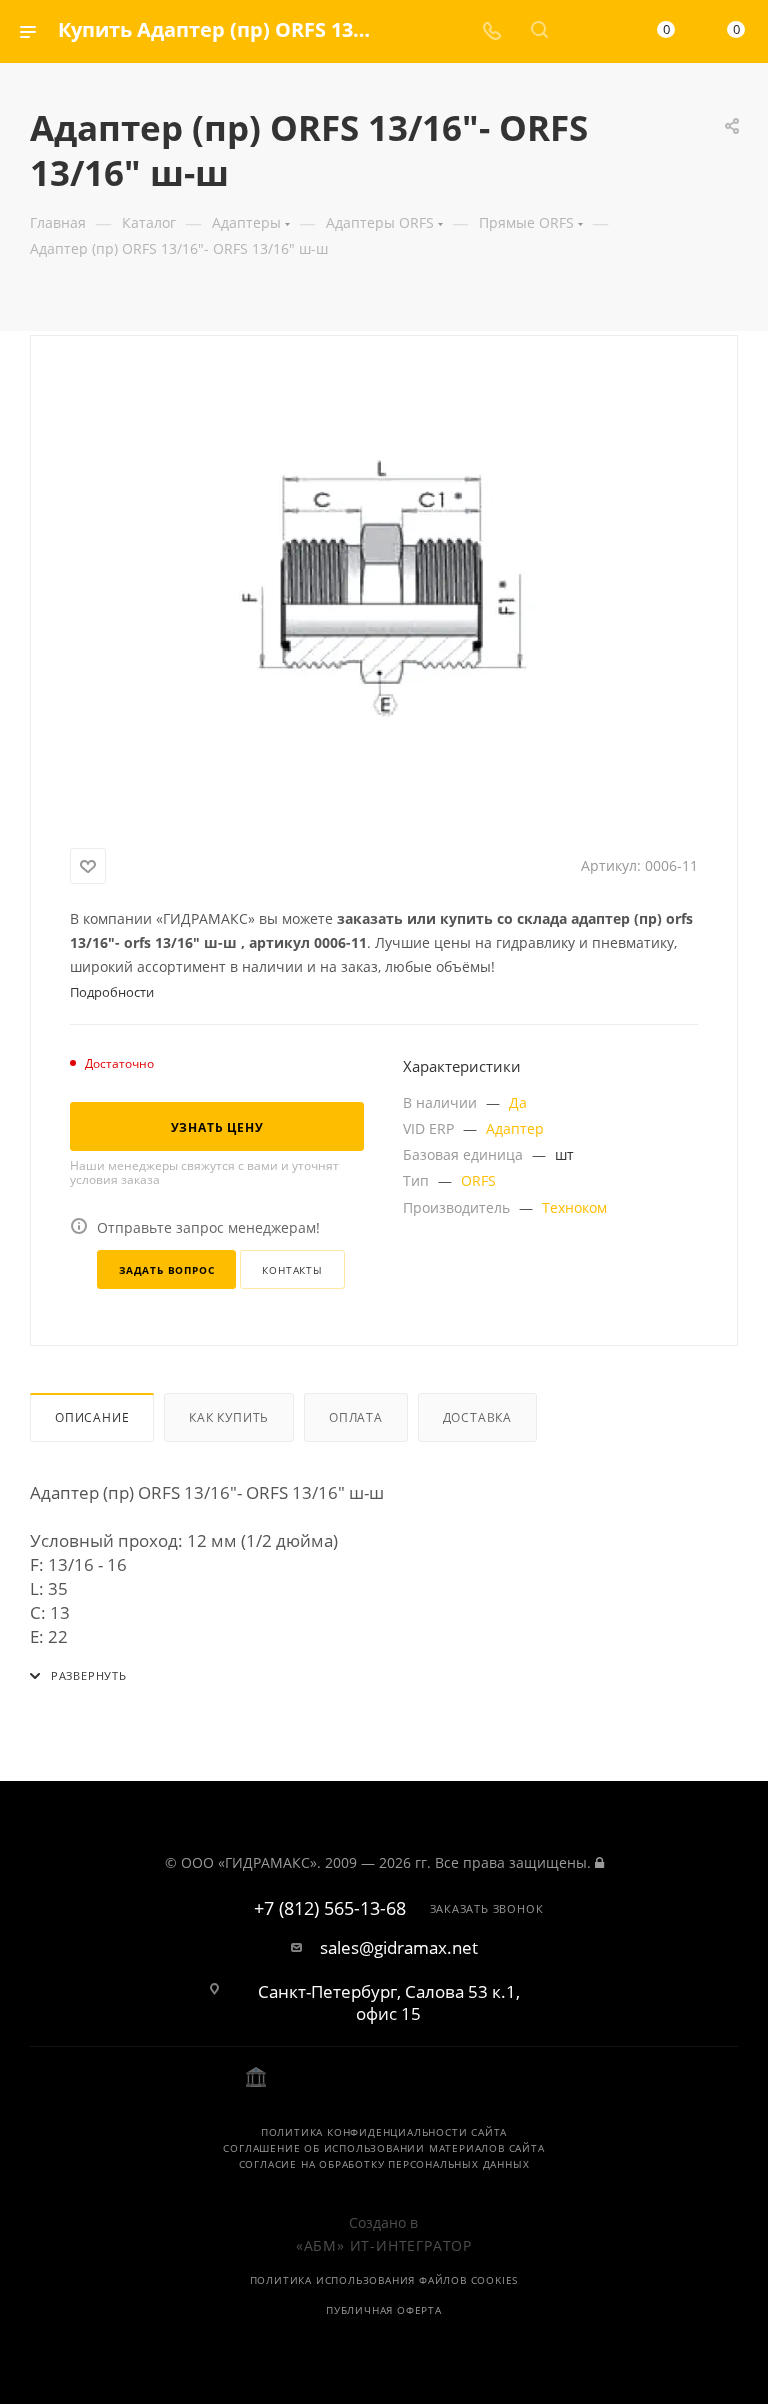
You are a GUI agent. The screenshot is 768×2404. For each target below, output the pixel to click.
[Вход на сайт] (599, 1862)
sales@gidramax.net (399, 1948)
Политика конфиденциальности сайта (384, 2132)
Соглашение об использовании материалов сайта (383, 2148)
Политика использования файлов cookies (384, 2280)
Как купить (229, 1417)
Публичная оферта (384, 2310)
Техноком (574, 1207)
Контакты (292, 1270)
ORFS (478, 1180)
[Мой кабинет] (587, 31)
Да (518, 1102)
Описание (92, 1417)
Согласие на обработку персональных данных (384, 2164)
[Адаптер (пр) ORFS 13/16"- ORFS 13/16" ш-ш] (384, 588)
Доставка (477, 1417)
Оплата (356, 1417)
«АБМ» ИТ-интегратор (384, 2245)
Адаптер (515, 1128)
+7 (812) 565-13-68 (330, 1909)
